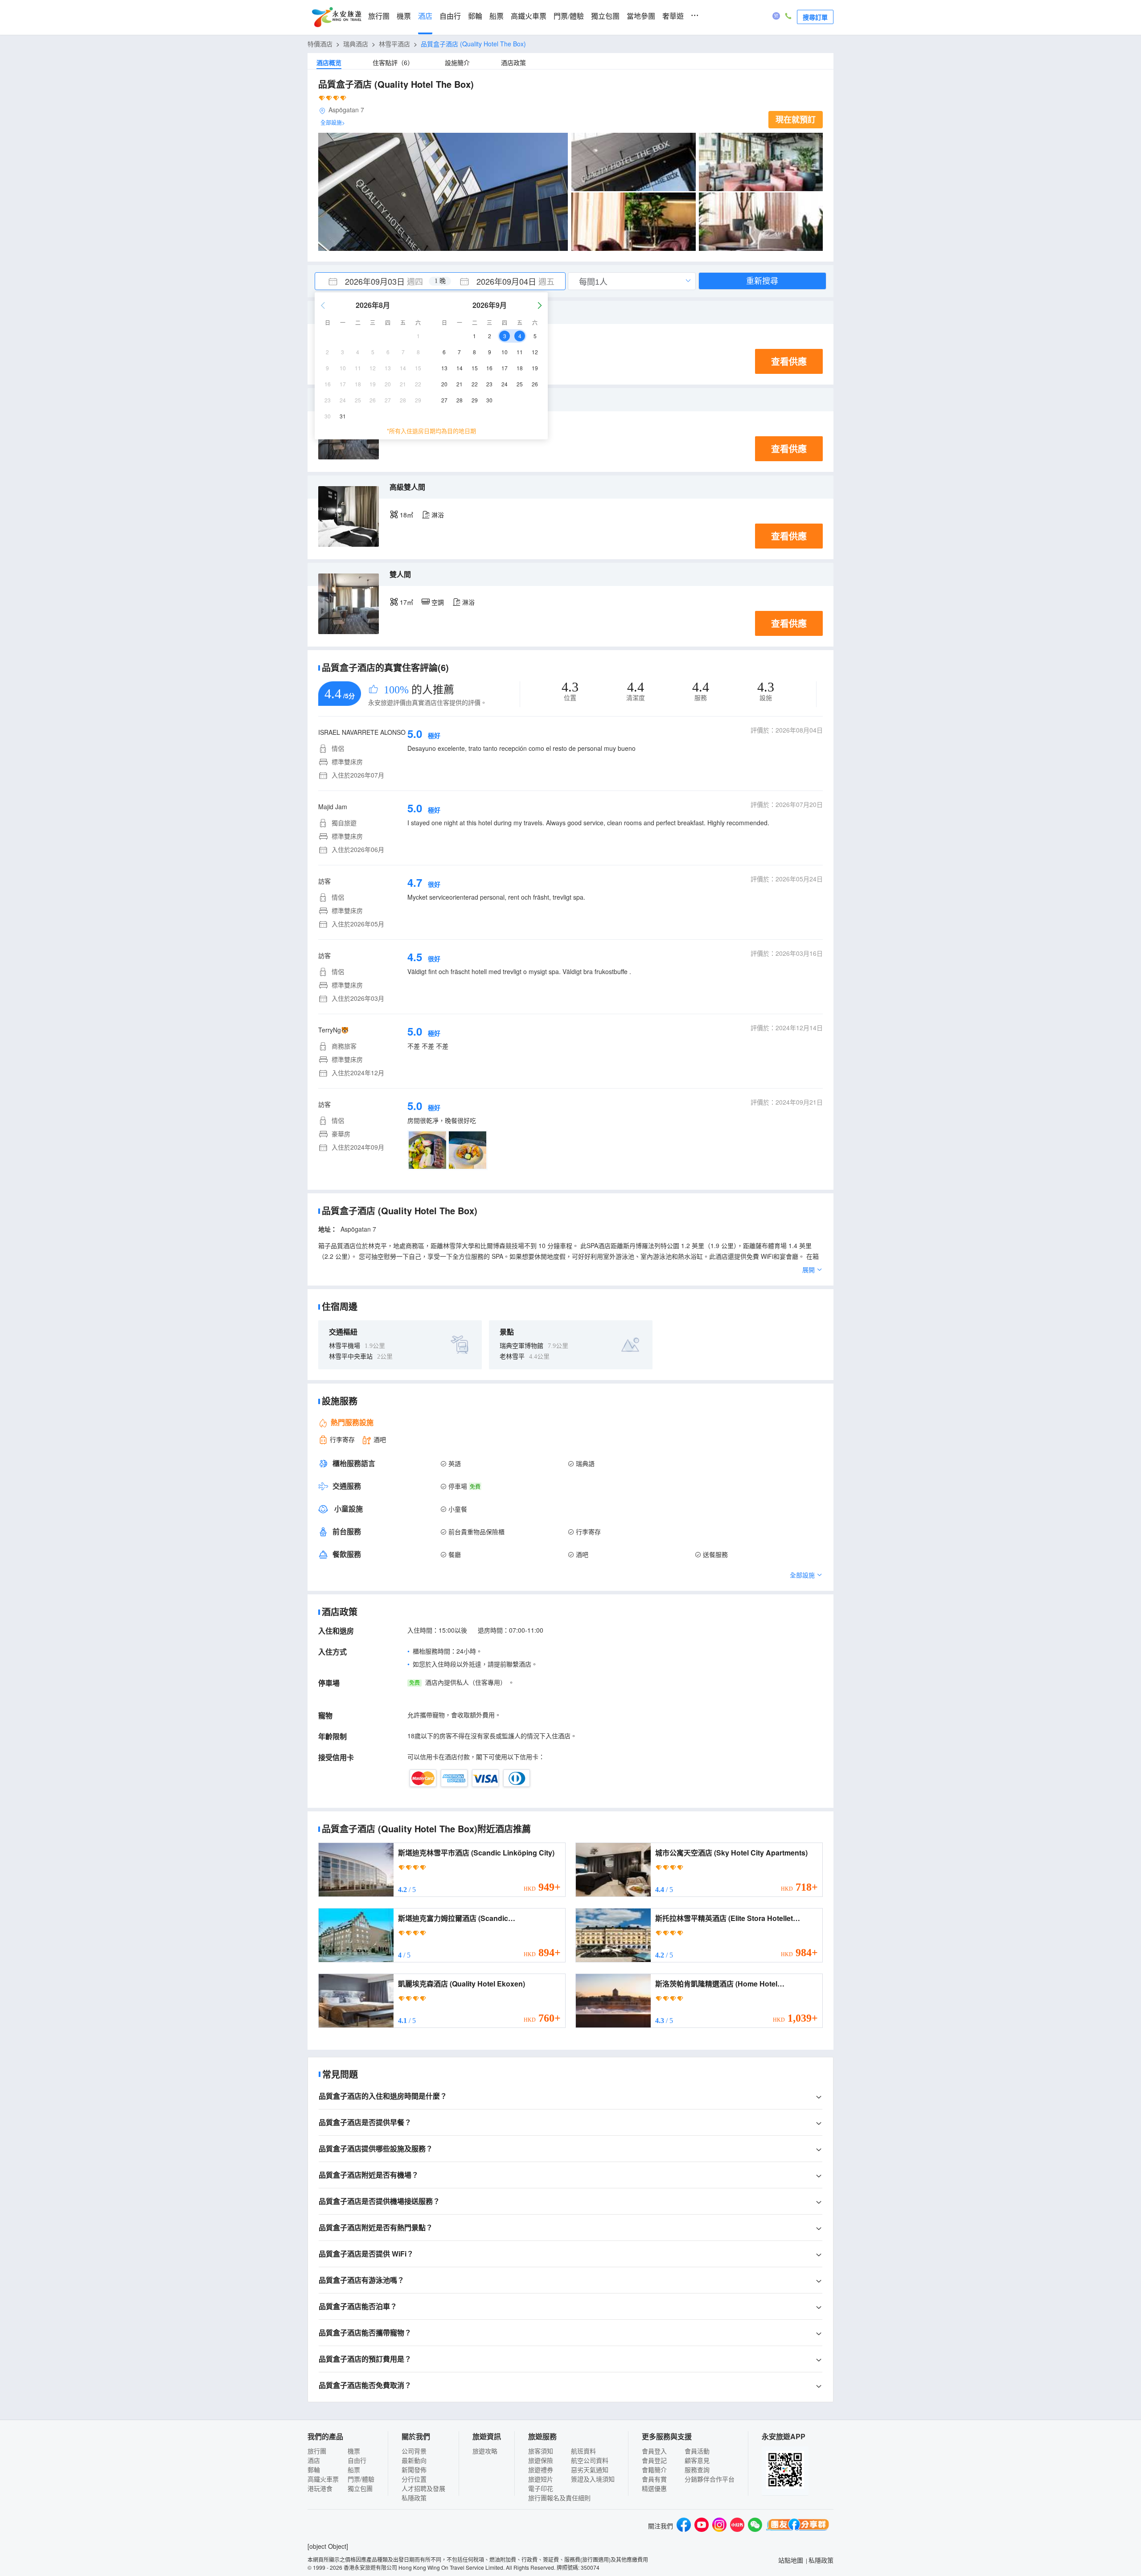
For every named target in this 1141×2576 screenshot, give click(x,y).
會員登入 (654, 2451)
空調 (438, 602)
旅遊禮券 (541, 2470)
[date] (378, 281)
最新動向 (414, 2460)
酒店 (425, 16)
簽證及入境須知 (593, 2479)
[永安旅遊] (336, 17)
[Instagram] (719, 2526)
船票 (497, 16)
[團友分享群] (798, 2526)
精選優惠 (654, 2488)
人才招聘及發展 (423, 2488)
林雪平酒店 (394, 44)
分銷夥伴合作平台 (710, 2479)
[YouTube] (702, 2526)
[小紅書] (737, 2526)
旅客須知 (541, 2451)
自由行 (450, 16)
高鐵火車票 (529, 16)
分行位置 (414, 2479)
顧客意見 (697, 2460)
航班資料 (583, 2451)
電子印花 (541, 2488)
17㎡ (406, 602)
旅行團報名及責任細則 (559, 2498)
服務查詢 (697, 2470)
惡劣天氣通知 (590, 2470)
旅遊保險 (541, 2460)
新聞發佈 (414, 2470)
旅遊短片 (541, 2479)
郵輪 (475, 16)
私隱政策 (414, 2498)
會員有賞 (654, 2479)
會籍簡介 (654, 2470)
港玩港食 (320, 2488)
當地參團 (641, 16)
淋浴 (438, 515)
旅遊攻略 (485, 2451)
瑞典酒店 (356, 44)
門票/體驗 (569, 16)
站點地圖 (791, 2560)
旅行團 (379, 16)
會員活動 (697, 2451)
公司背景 (414, 2451)
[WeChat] (755, 2526)
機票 (404, 16)
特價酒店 (320, 44)
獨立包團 (605, 16)
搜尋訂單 (815, 17)
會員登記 (654, 2460)
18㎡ (406, 515)
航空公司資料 (590, 2460)
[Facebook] (684, 2526)
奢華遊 (673, 16)
